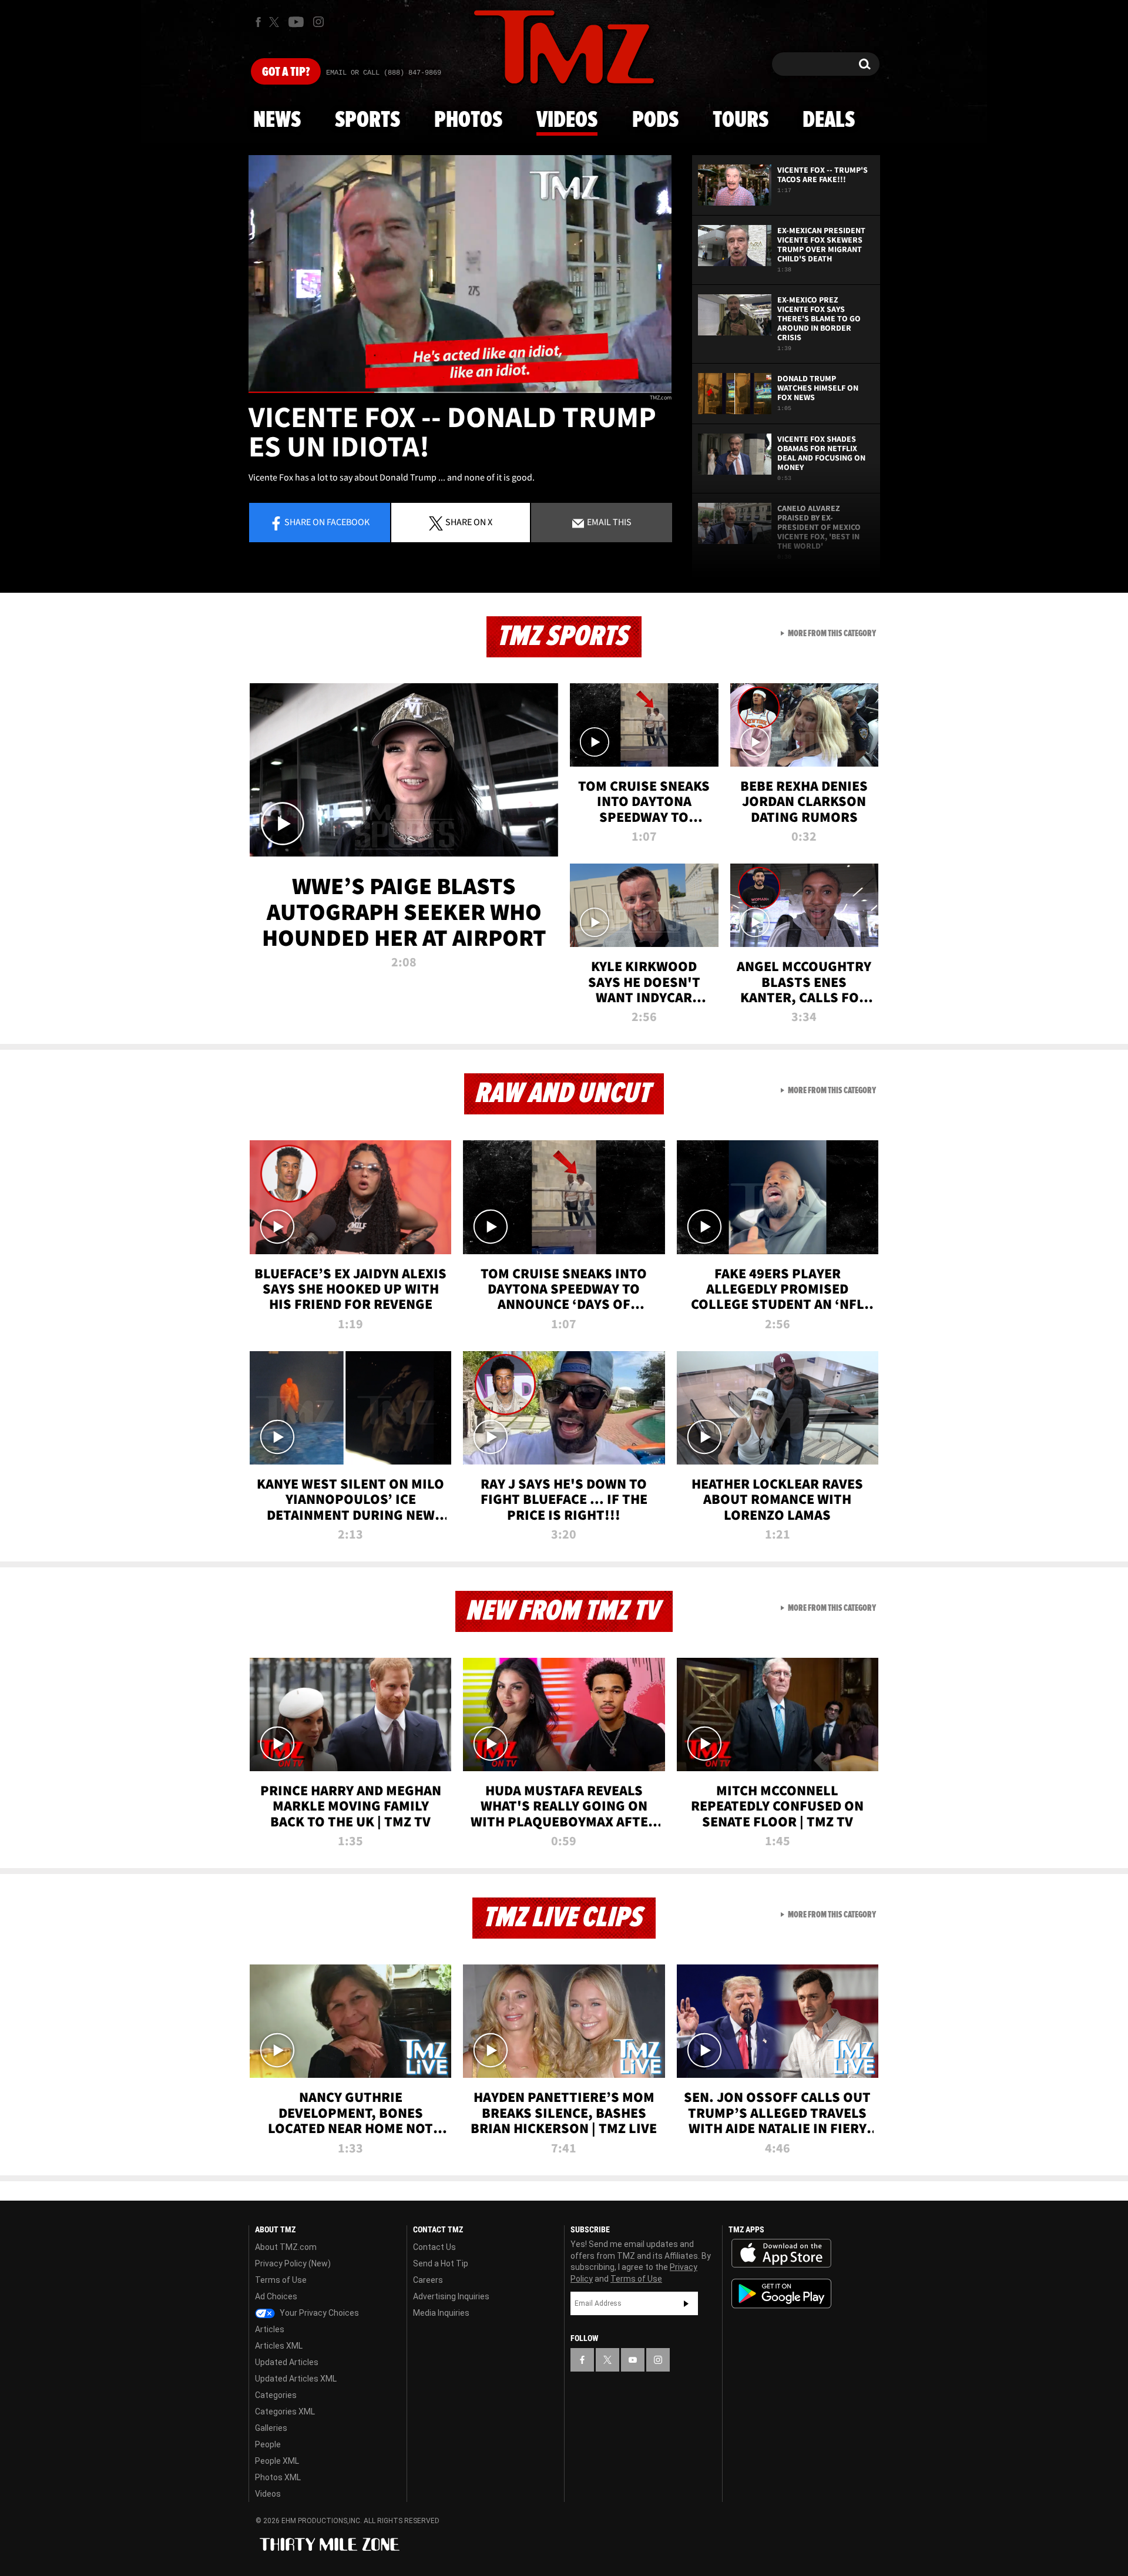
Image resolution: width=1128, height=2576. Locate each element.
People (268, 2444)
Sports (367, 120)
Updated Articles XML (296, 2379)
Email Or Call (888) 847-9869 (384, 73)
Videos (567, 120)
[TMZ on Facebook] (258, 22)
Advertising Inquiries (451, 2296)
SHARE (469, 522)
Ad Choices (276, 2296)
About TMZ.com (286, 2247)
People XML (277, 2461)
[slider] (460, 392)
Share (327, 522)
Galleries (271, 2428)
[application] (460, 274)
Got (286, 72)
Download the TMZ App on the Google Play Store (781, 2294)
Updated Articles (287, 2362)
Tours (741, 120)
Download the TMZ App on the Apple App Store (781, 2253)
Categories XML (285, 2412)
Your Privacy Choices (318, 2313)
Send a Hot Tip (441, 2263)
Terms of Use (281, 2280)
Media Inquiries (441, 2313)
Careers (428, 2280)
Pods (655, 120)
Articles (270, 2329)
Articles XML (279, 2346)
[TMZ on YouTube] (633, 2360)
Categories (276, 2395)
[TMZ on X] (276, 22)
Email (608, 522)
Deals (829, 120)
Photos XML (278, 2477)
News (277, 120)
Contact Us (434, 2247)
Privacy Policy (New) (293, 2263)
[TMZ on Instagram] (318, 22)
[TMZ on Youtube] (296, 22)
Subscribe (686, 2303)
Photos (468, 120)
